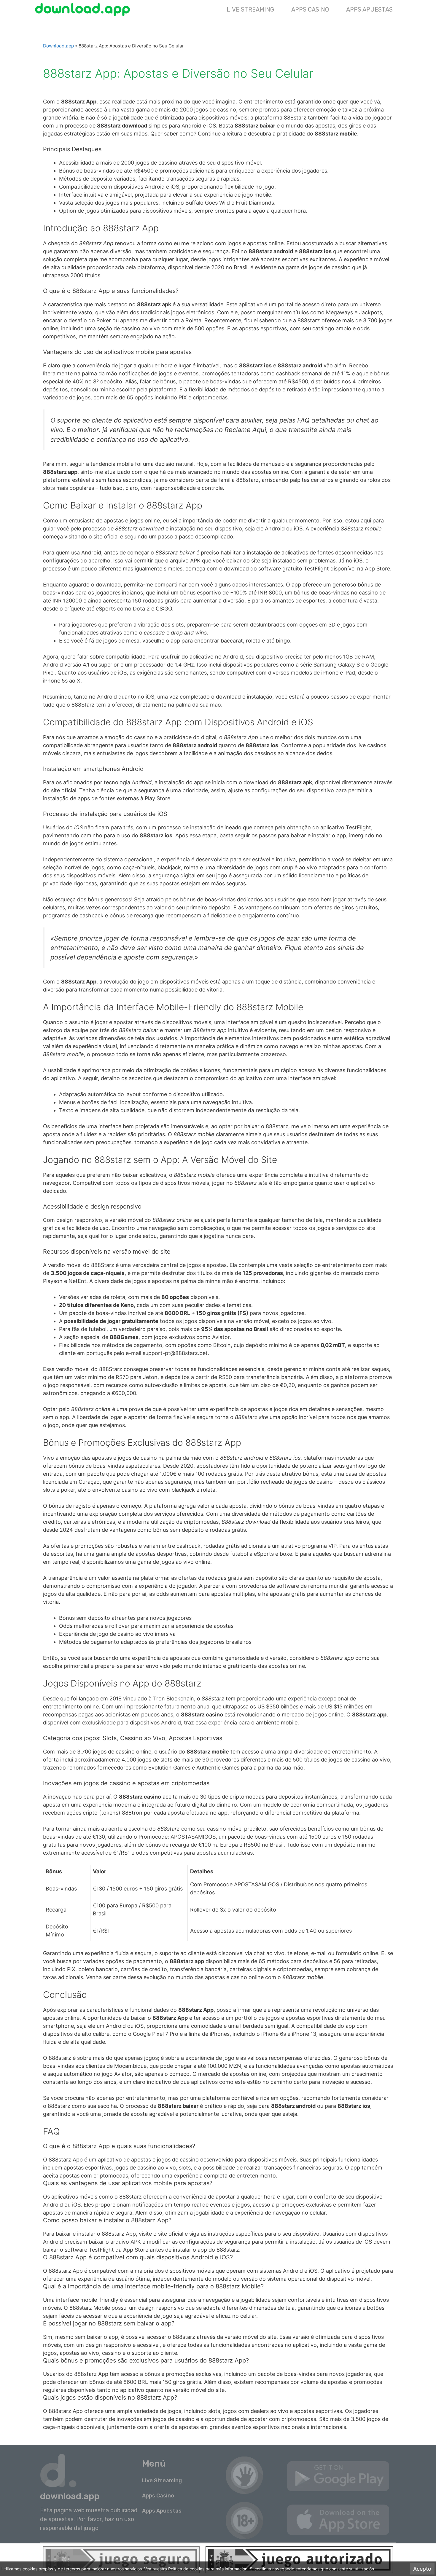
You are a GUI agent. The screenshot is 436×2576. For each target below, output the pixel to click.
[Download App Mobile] (84, 9)
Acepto (422, 2569)
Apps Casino (310, 9)
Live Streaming (250, 9)
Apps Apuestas (369, 9)
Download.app (58, 46)
